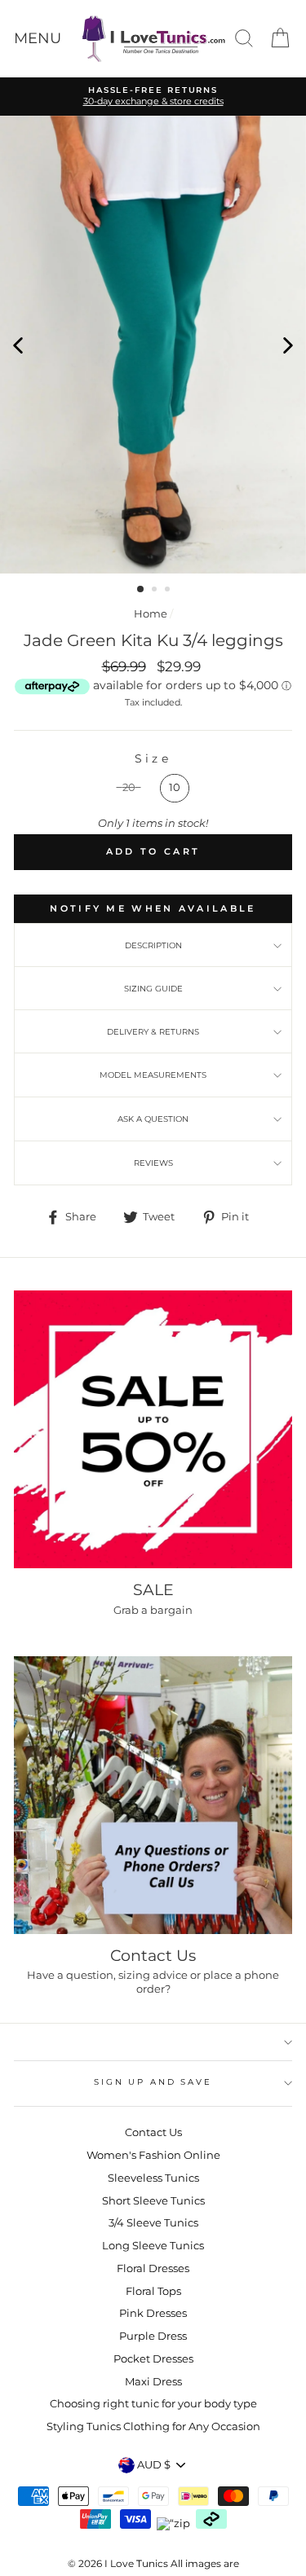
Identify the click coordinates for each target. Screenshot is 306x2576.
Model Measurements (153, 1075)
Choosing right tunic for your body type (153, 2404)
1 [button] (141, 590)
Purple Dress (153, 2336)
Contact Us (153, 2132)
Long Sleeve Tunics (153, 2246)
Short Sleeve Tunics (153, 2201)
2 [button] (156, 591)
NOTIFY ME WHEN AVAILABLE (153, 908)
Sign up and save (153, 2082)
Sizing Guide (153, 989)
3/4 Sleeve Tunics (153, 2223)
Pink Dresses (153, 2313)
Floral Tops (153, 2291)
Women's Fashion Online (153, 2155)
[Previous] (18, 345)
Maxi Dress (153, 2382)
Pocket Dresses (153, 2359)
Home (151, 614)
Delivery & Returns (153, 1032)
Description (153, 945)
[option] (153, 345)
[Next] (288, 345)
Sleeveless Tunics (153, 2178)
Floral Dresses (153, 2268)
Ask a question (153, 1119)
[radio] (129, 788)
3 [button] (169, 591)
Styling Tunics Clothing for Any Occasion (153, 2427)
